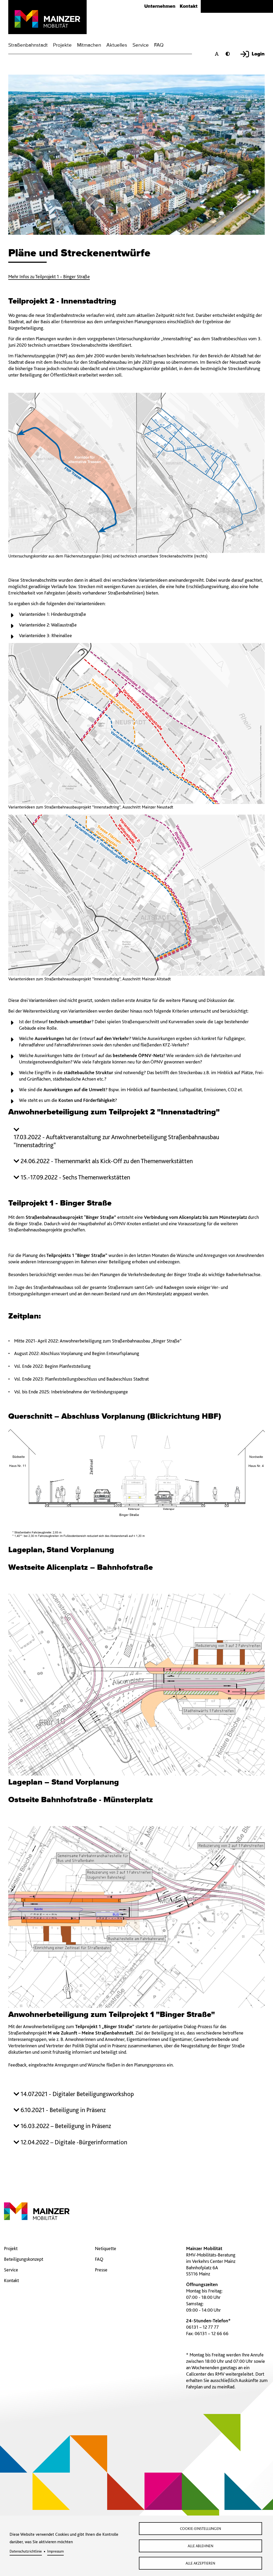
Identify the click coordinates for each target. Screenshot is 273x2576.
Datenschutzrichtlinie (26, 2551)
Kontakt (189, 6)
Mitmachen (89, 45)
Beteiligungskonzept (24, 2259)
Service (141, 45)
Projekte (62, 45)
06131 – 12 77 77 (202, 2327)
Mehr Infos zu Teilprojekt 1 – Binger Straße (49, 276)
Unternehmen (160, 6)
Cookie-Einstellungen (200, 2529)
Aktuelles (117, 45)
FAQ (159, 45)
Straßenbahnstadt (28, 45)
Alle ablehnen (200, 2546)
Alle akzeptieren (200, 2563)
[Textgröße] (218, 54)
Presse (101, 2270)
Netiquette (106, 2248)
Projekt (11, 2248)
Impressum (55, 2551)
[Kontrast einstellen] (229, 54)
